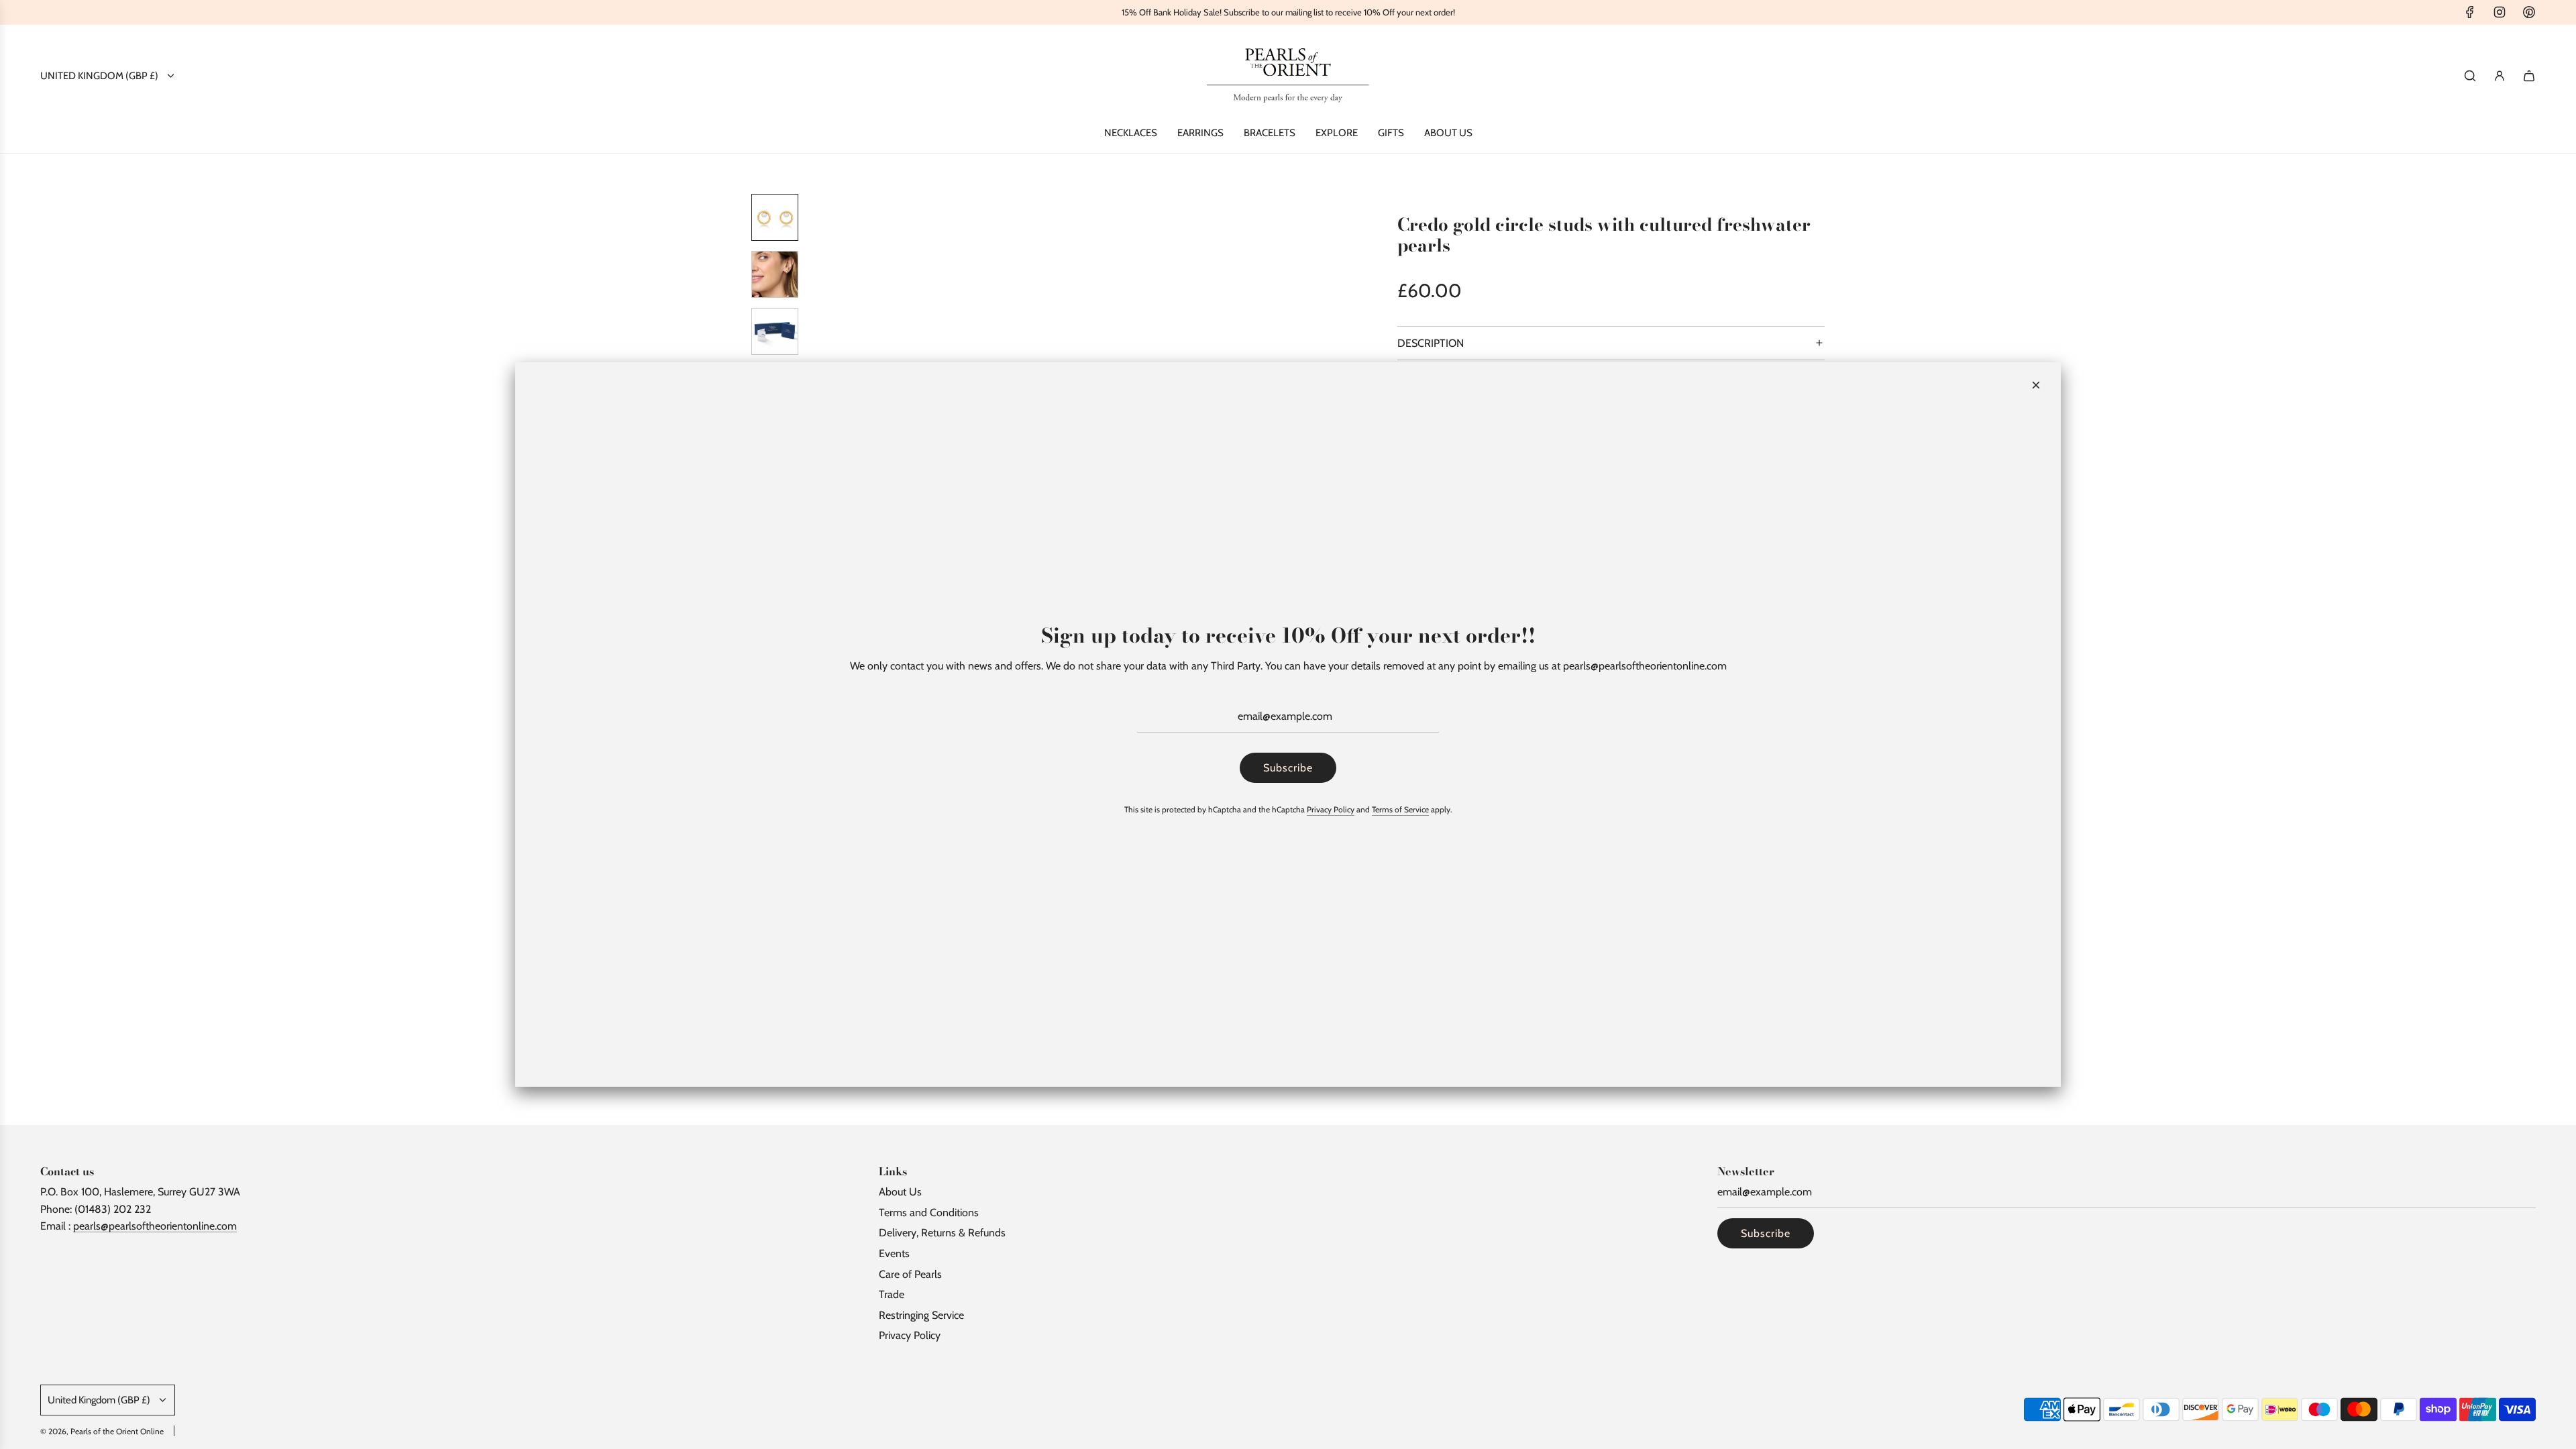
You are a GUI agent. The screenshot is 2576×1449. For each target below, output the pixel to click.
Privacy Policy (1331, 809)
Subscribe (1288, 768)
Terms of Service (1400, 809)
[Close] (2036, 385)
